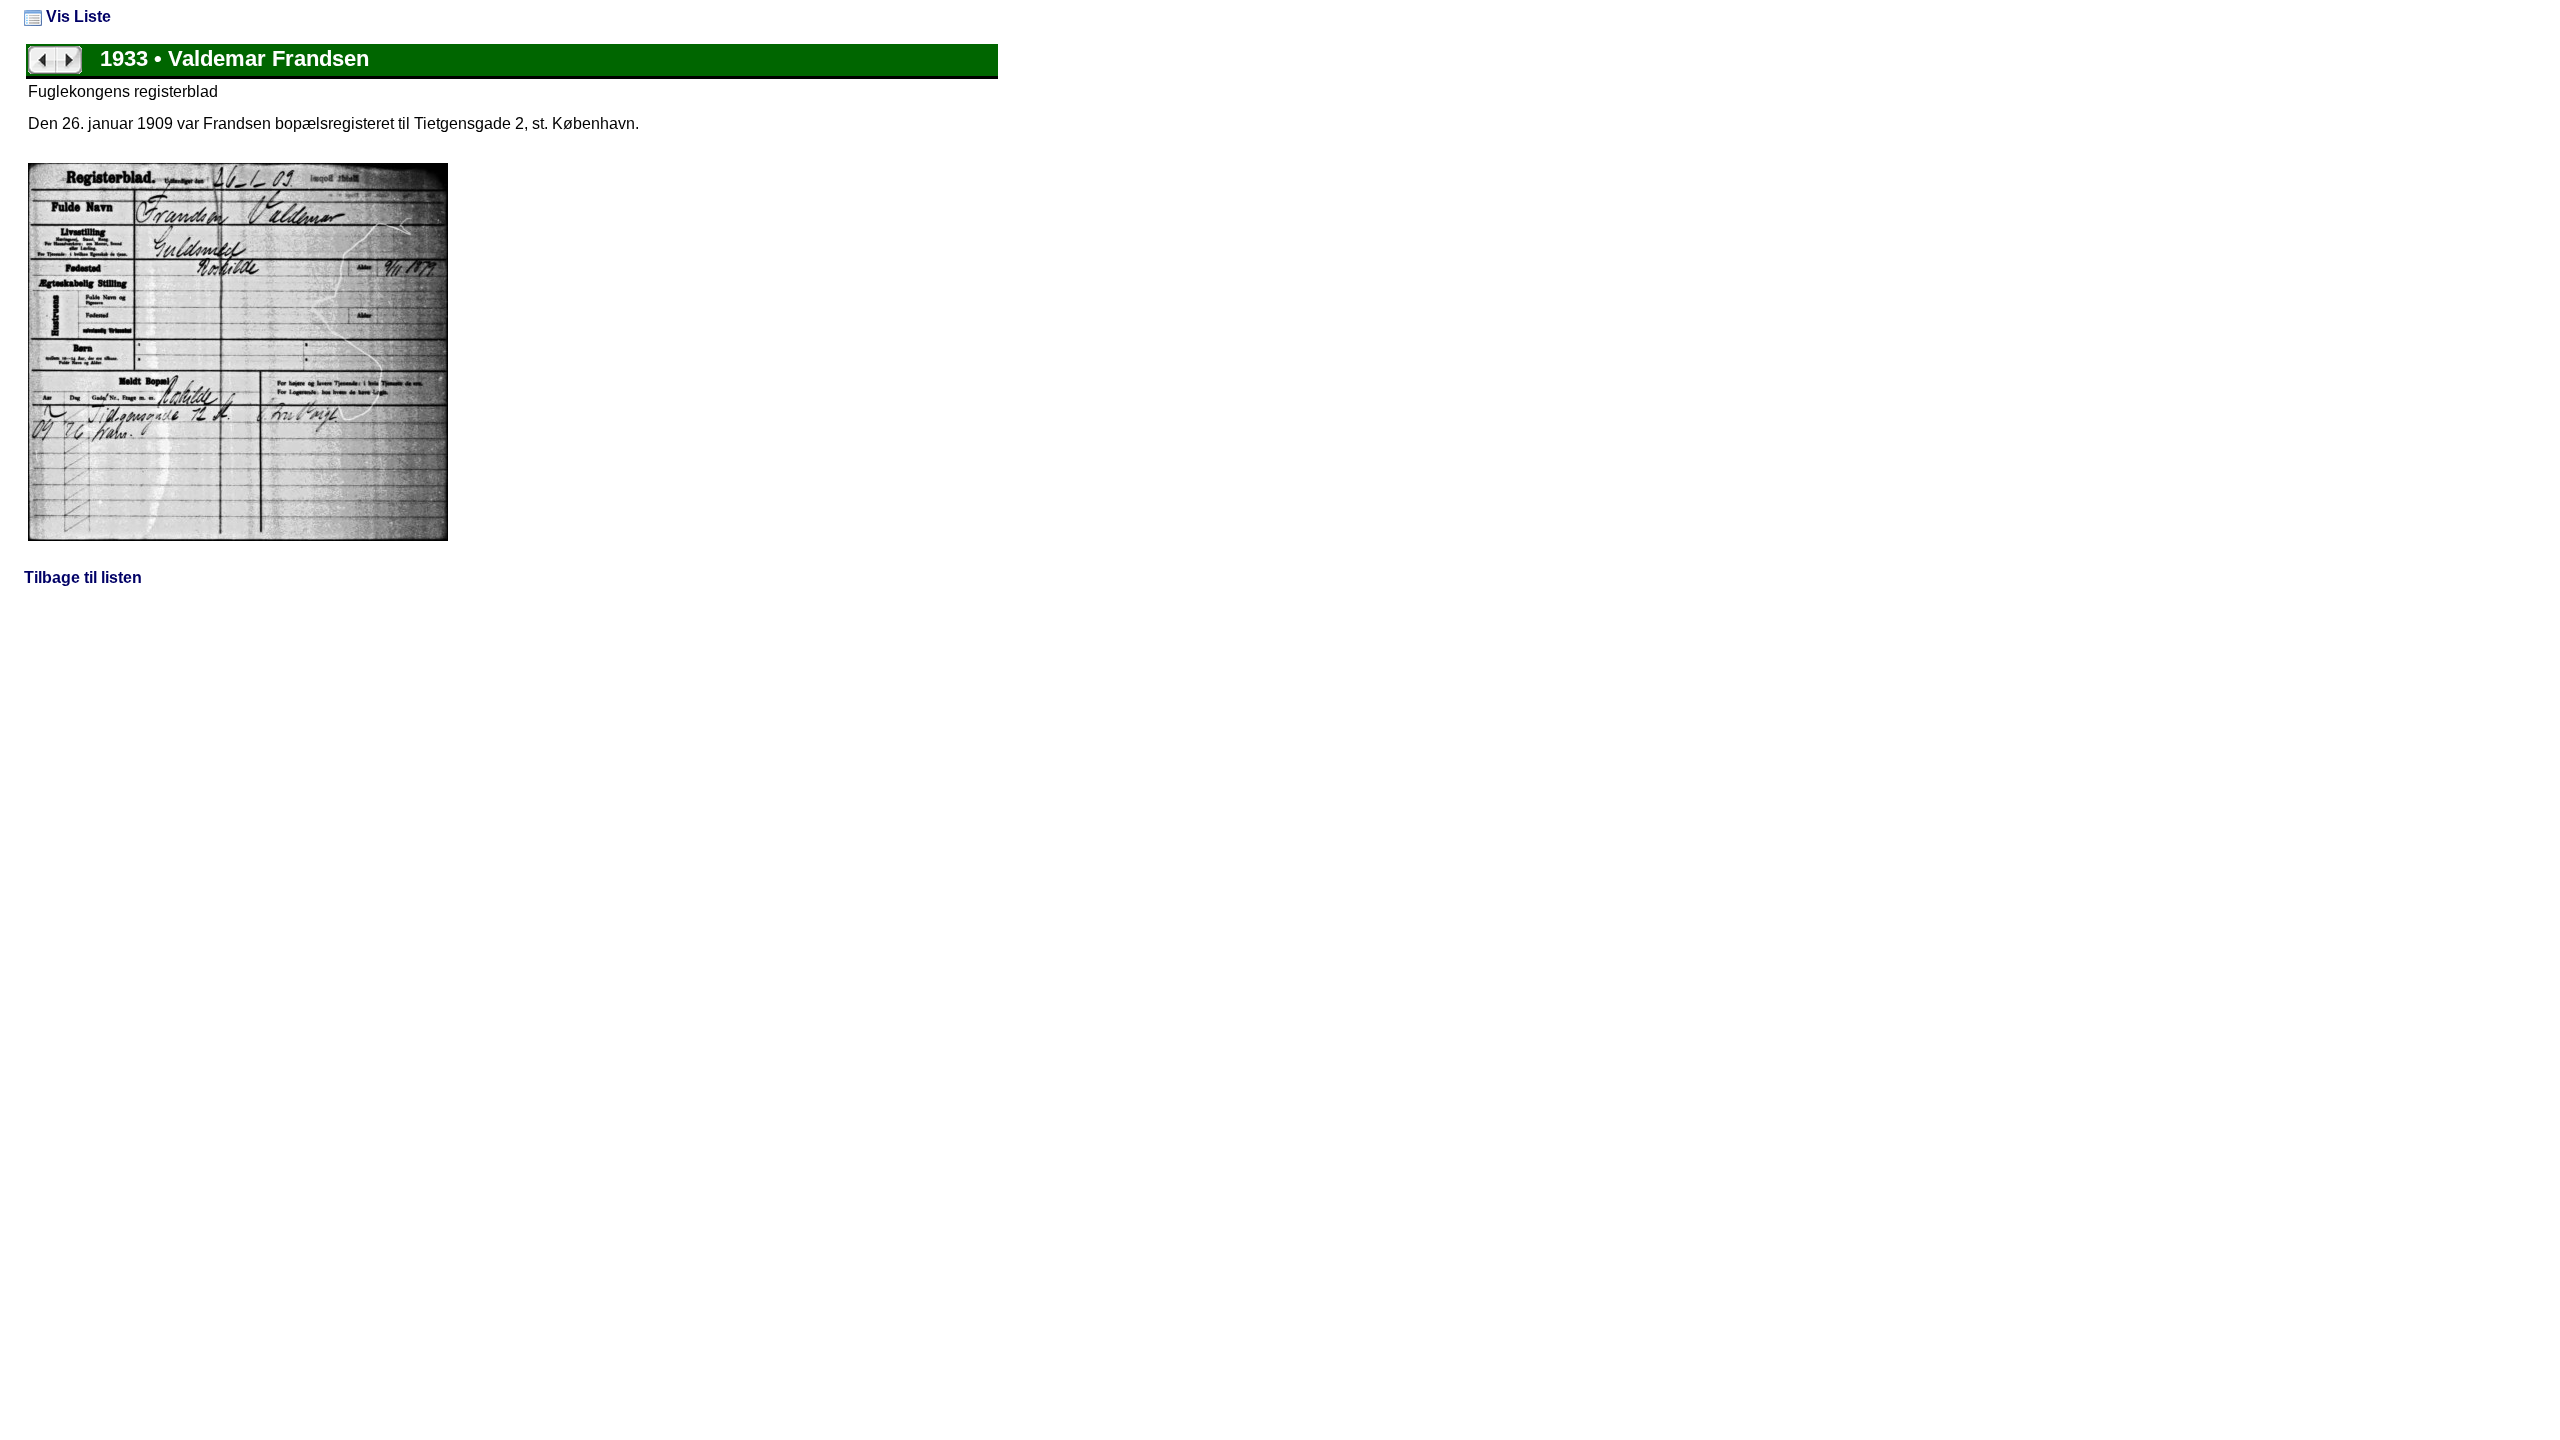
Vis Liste (76, 16)
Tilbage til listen (83, 577)
